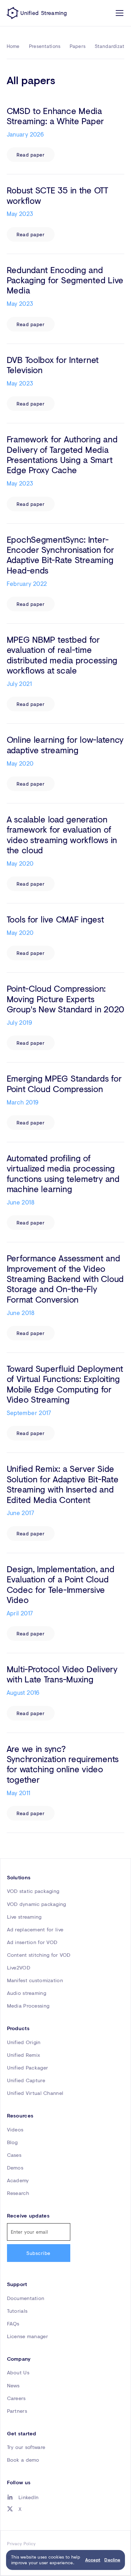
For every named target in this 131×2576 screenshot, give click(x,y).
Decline (112, 2560)
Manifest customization (35, 1980)
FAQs (13, 2324)
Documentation (26, 2298)
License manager (28, 2336)
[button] (118, 13)
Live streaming (24, 1917)
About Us (18, 2372)
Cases (14, 2155)
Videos (15, 2130)
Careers (16, 2398)
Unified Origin (24, 2042)
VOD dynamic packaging (37, 1904)
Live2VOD (19, 1968)
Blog (12, 2142)
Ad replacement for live (35, 1929)
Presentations (45, 46)
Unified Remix (24, 2055)
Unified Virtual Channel (35, 2093)
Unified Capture (26, 2080)
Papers (78, 46)
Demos (15, 2168)
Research (18, 2193)
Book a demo (23, 2460)
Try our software (26, 2447)
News (13, 2385)
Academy (18, 2180)
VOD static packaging (33, 1891)
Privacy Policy (21, 2544)
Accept (93, 2560)
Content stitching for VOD (39, 1955)
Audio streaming (27, 1993)
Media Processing (28, 2006)
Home (13, 46)
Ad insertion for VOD (32, 1942)
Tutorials (17, 2311)
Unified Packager (28, 2068)
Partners (17, 2411)
